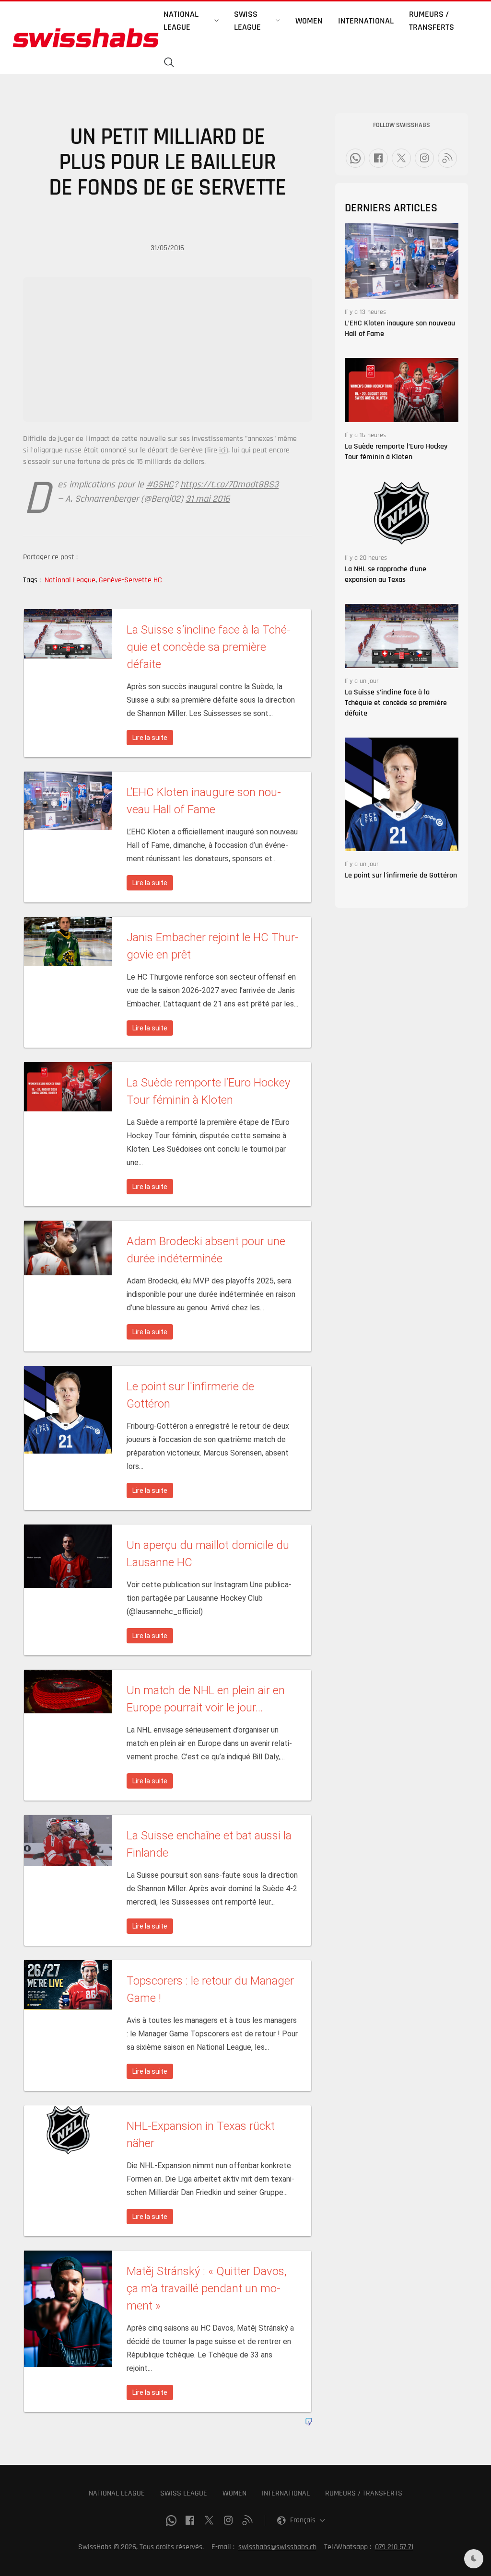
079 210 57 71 (394, 2547)
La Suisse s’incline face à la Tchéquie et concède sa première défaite (396, 703)
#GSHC (160, 485)
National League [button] (181, 21)
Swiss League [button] (247, 21)
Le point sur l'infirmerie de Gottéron (401, 875)
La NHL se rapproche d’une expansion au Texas (386, 574)
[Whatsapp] (355, 158)
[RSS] (447, 158)
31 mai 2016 (208, 499)
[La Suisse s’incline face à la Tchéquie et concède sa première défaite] (402, 636)
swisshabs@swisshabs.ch (277, 2547)
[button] (169, 63)
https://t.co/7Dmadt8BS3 (229, 485)
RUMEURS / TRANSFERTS (364, 2493)
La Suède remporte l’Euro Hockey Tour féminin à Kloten (396, 452)
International (366, 21)
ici (222, 450)
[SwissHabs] (86, 38)
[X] (401, 158)
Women (309, 21)
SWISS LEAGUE (184, 2493)
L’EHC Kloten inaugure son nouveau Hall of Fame (400, 329)
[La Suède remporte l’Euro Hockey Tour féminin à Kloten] (402, 390)
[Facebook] (378, 158)
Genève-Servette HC (130, 580)
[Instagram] (424, 158)
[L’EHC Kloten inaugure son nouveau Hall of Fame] (402, 261)
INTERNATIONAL (286, 2493)
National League (71, 580)
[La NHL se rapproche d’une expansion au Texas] (402, 513)
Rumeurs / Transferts (432, 21)
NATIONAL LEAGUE (117, 2493)
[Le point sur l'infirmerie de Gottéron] (402, 794)
